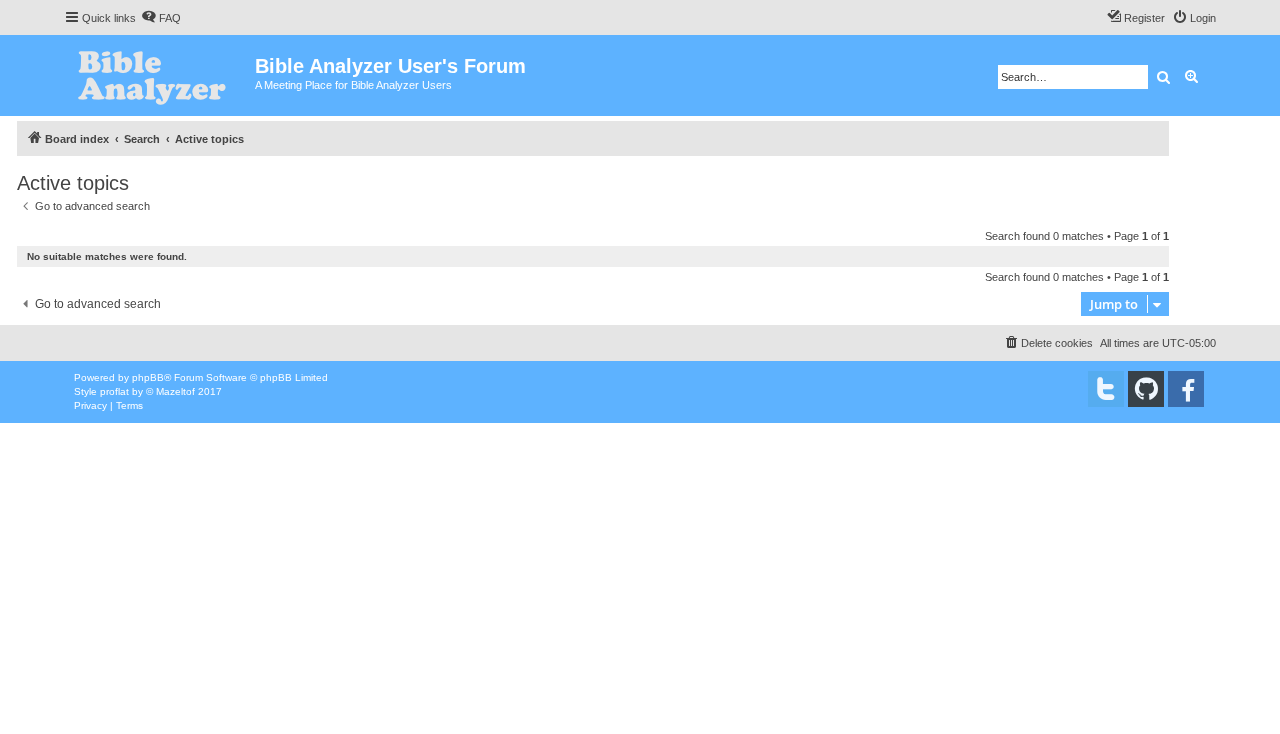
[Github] (1146, 389)
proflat (114, 391)
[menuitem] (161, 18)
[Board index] (159, 75)
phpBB (148, 377)
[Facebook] (1186, 389)
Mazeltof (175, 391)
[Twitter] (1106, 389)
